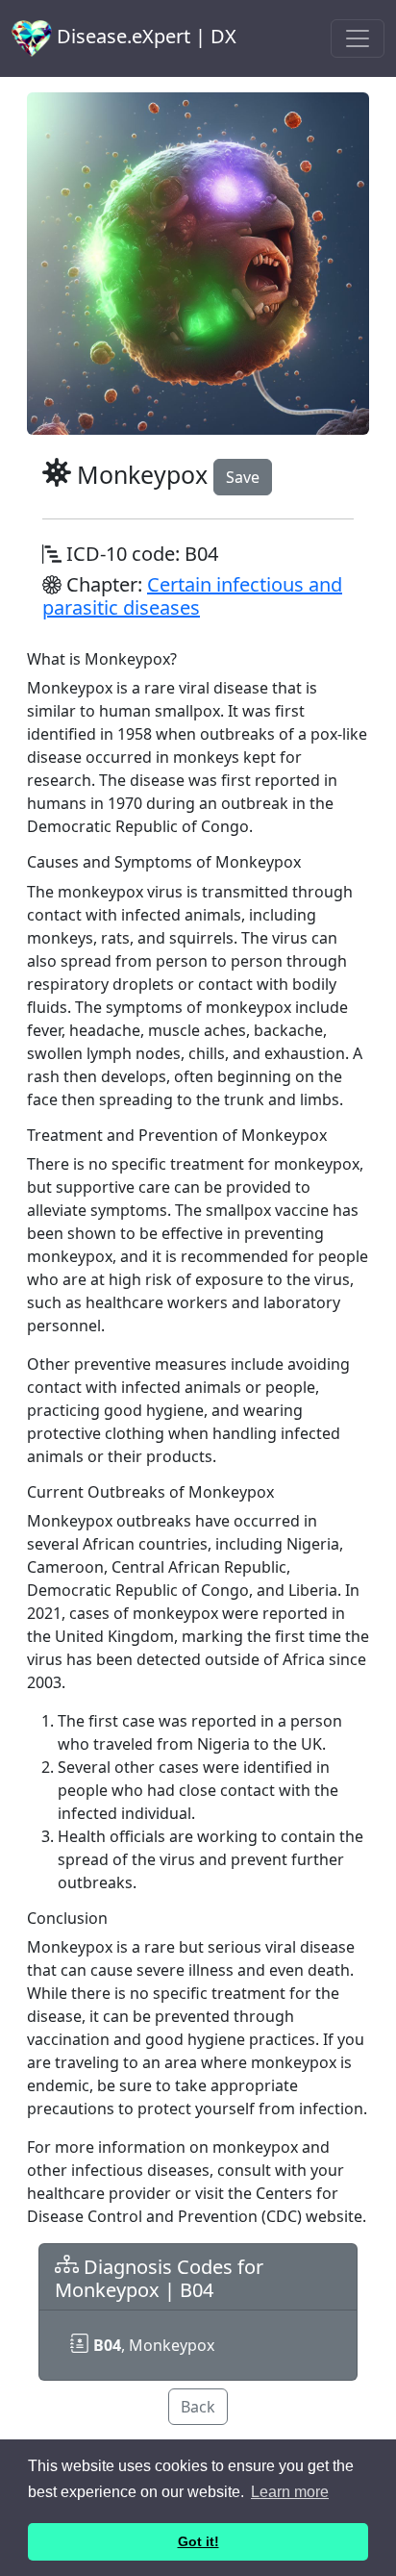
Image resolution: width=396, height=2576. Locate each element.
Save (243, 477)
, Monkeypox (154, 2345)
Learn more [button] (290, 2492)
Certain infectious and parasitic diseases (192, 596)
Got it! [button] (198, 2541)
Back (198, 2407)
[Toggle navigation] (358, 38)
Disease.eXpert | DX (144, 36)
